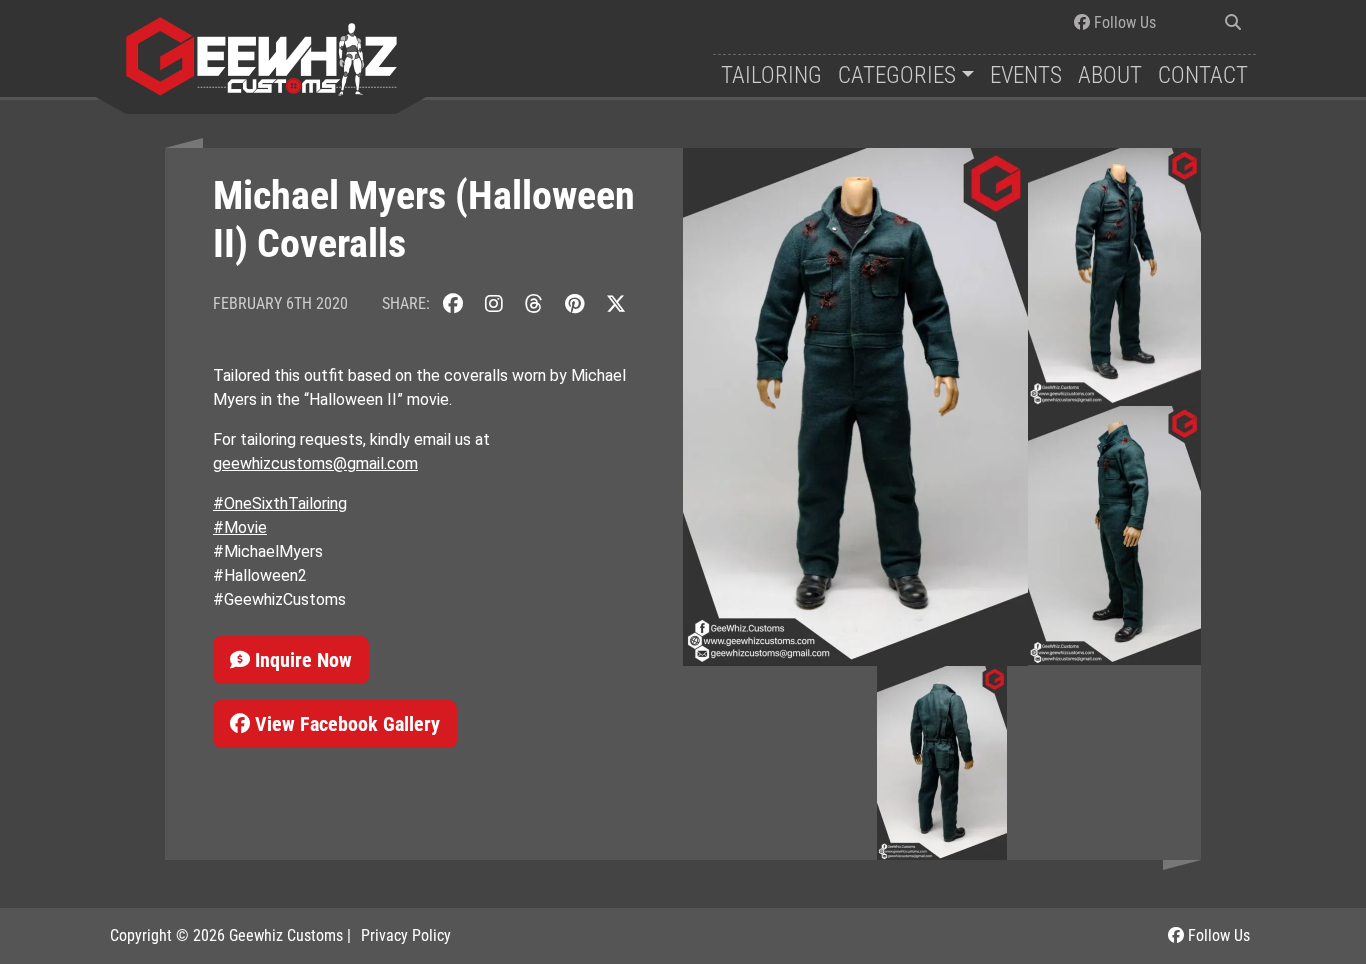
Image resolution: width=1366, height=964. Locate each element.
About (1110, 75)
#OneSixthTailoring (280, 503)
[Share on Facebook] (453, 303)
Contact (1203, 75)
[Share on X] (616, 303)
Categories (897, 75)
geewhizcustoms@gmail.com (315, 463)
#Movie (240, 527)
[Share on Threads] (534, 303)
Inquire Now (301, 660)
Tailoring (771, 75)
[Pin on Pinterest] (574, 303)
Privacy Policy (406, 935)
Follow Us (1123, 22)
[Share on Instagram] (494, 303)
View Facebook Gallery (345, 724)
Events (1026, 75)
